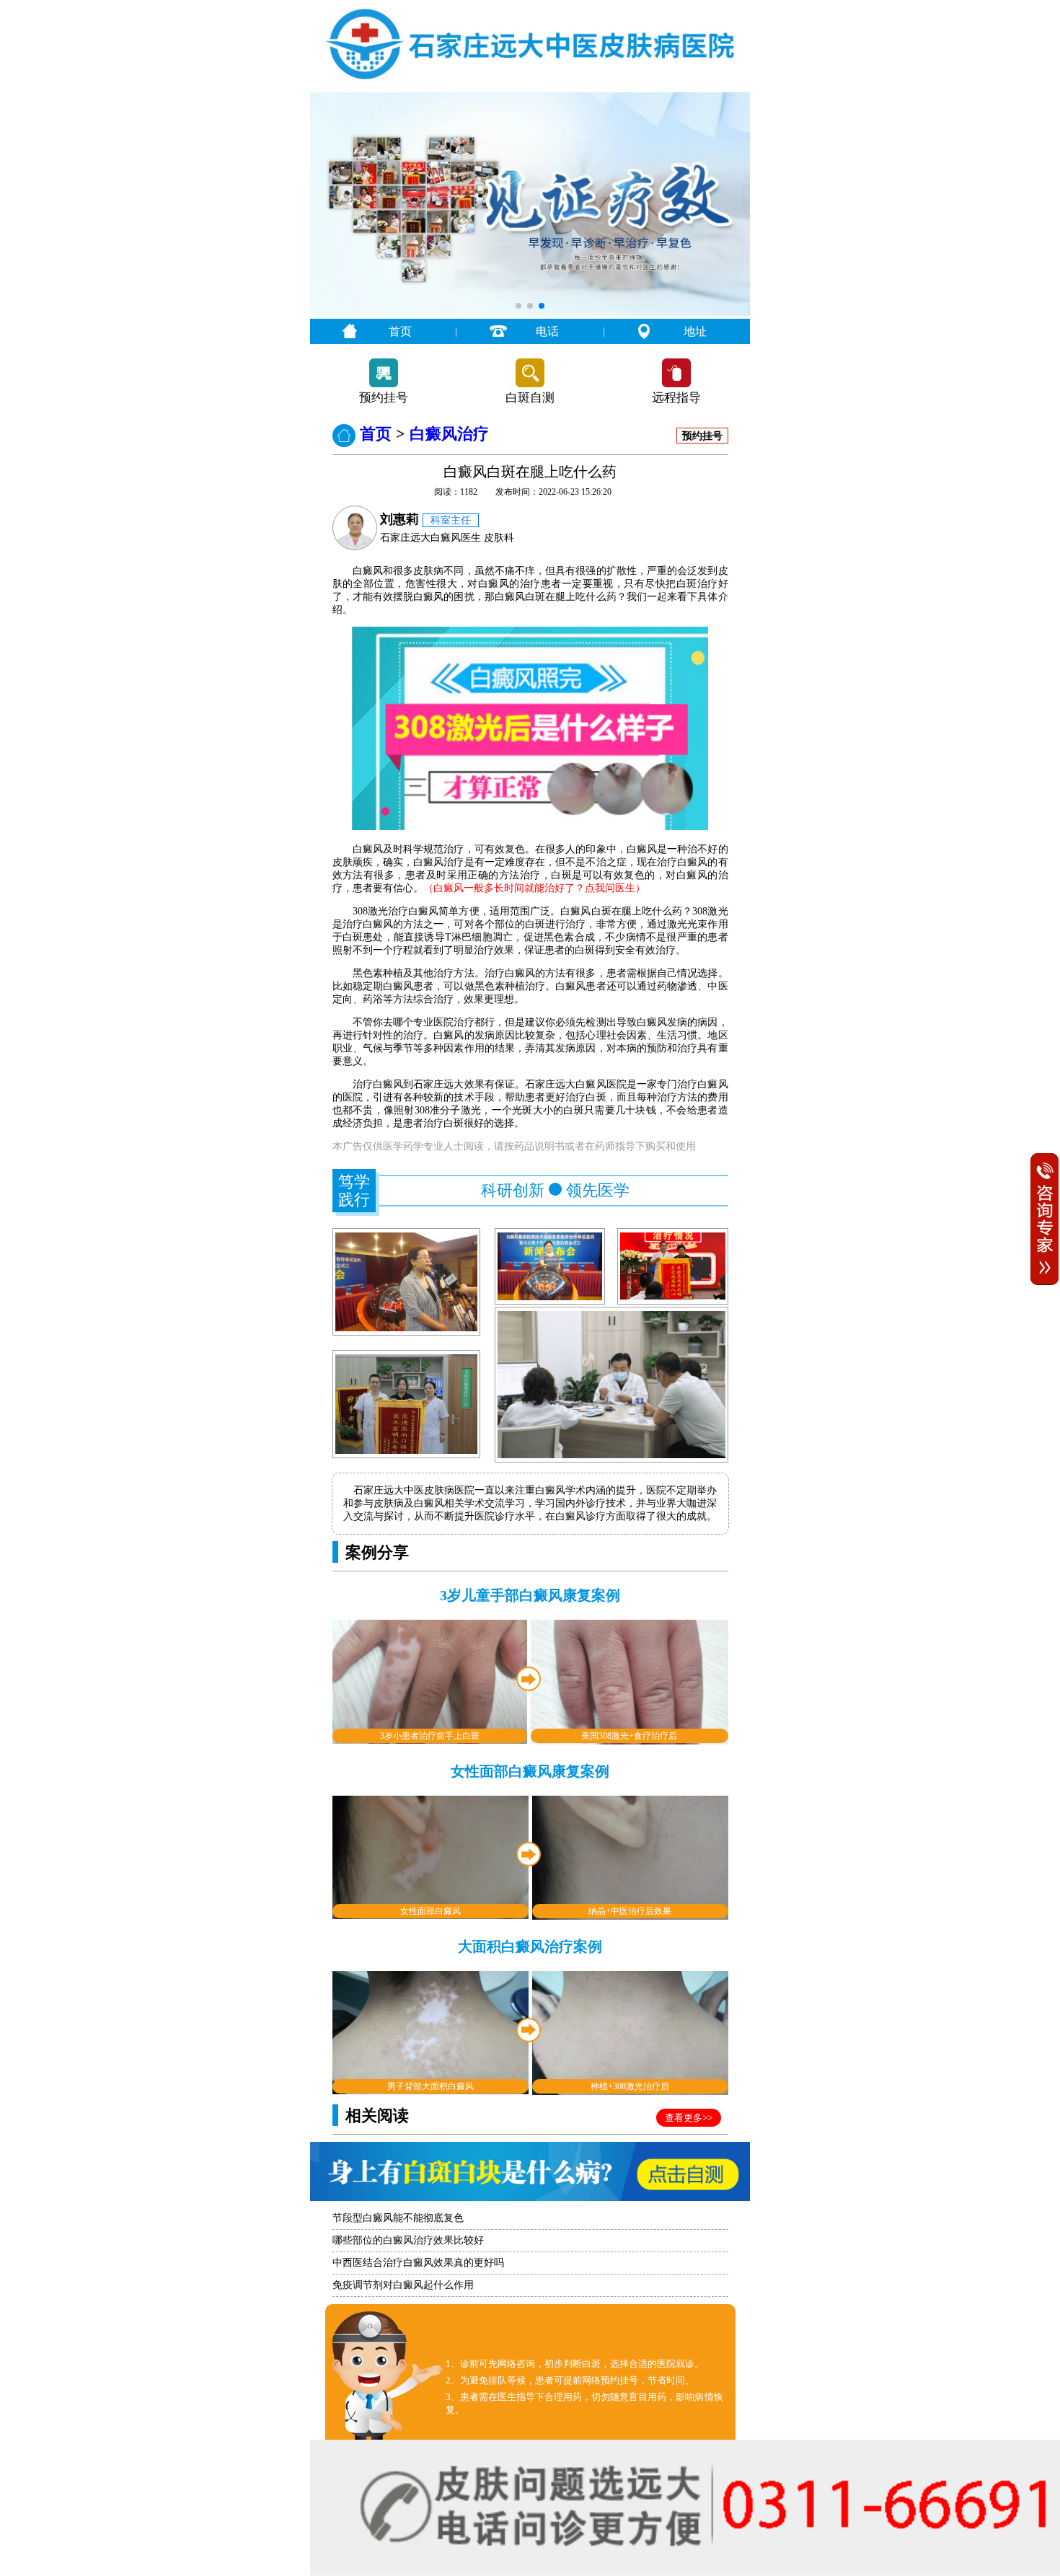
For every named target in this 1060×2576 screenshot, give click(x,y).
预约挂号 (384, 398)
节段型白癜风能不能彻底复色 (398, 2218)
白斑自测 (530, 398)
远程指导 (676, 398)
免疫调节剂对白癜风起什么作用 (403, 2285)
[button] (518, 306)
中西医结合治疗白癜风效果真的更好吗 (418, 2263)
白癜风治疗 (449, 434)
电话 (547, 331)
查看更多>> (689, 2118)
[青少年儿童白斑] (530, 313)
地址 (695, 331)
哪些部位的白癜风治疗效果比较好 (408, 2240)
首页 (400, 331)
